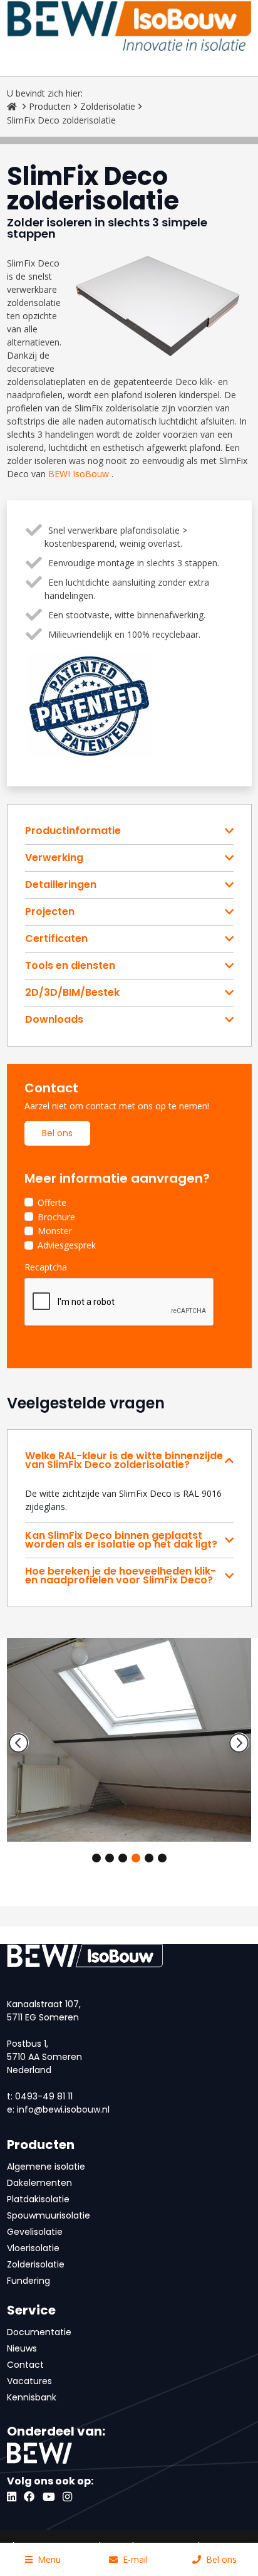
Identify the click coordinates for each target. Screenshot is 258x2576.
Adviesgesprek (67, 1245)
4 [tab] (136, 1858)
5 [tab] (149, 1858)
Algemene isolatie (46, 2167)
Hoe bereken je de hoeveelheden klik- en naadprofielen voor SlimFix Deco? (121, 1576)
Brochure (56, 1217)
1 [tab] (96, 1858)
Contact (25, 2365)
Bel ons (57, 1133)
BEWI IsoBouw (79, 474)
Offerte (52, 1202)
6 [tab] (162, 1858)
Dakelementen (39, 2183)
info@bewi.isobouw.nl (63, 2109)
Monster (55, 1231)
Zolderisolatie (108, 106)
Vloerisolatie (33, 2248)
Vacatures (29, 2381)
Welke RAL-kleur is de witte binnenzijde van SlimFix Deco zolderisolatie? (124, 1460)
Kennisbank (32, 2397)
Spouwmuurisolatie (49, 2215)
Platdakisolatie (38, 2199)
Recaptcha (46, 1267)
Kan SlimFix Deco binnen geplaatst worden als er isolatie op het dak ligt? (121, 1540)
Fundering (28, 2281)
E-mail (135, 2559)
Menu (49, 2559)
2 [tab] (110, 1858)
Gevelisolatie (35, 2232)
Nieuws (22, 2348)
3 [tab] (123, 1858)
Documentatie (39, 2332)
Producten (50, 106)
